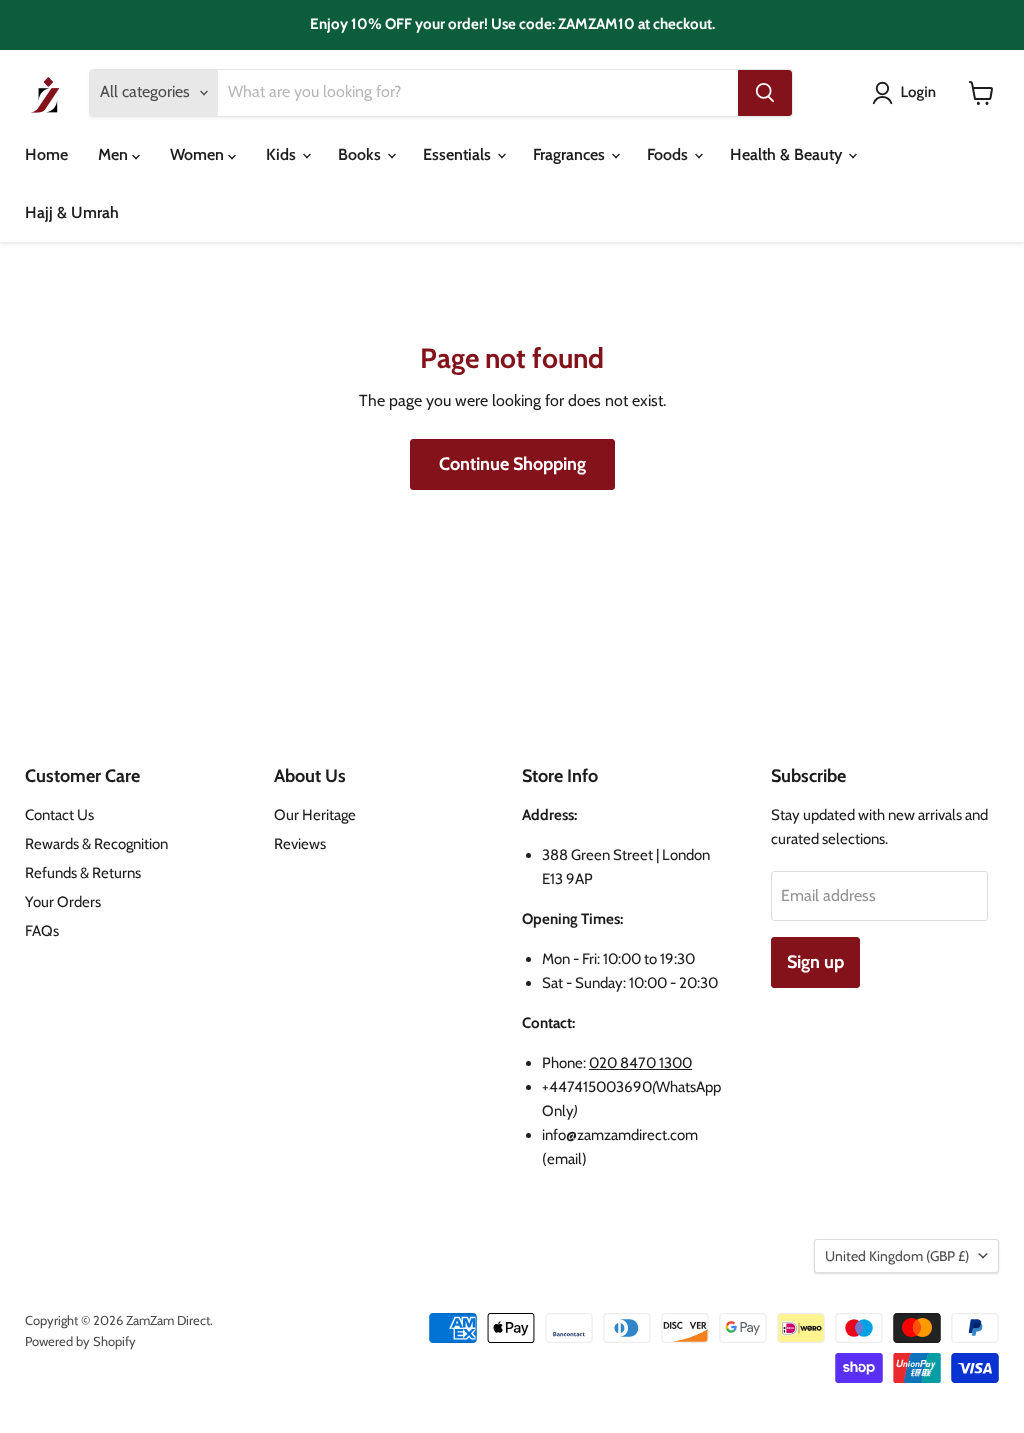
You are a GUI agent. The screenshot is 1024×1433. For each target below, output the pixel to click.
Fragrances (571, 154)
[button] (908, 93)
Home (46, 154)
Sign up (815, 962)
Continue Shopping (512, 464)
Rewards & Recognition (96, 844)
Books (361, 154)
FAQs (42, 931)
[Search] (765, 93)
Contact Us (59, 815)
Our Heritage (315, 815)
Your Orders (63, 902)
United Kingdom (897, 1256)
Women (199, 154)
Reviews (300, 844)
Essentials (459, 154)
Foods (669, 154)
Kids (283, 154)
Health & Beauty (788, 154)
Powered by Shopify (80, 1341)
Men (115, 154)
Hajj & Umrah (72, 212)
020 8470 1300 (640, 1063)
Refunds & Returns (83, 873)
